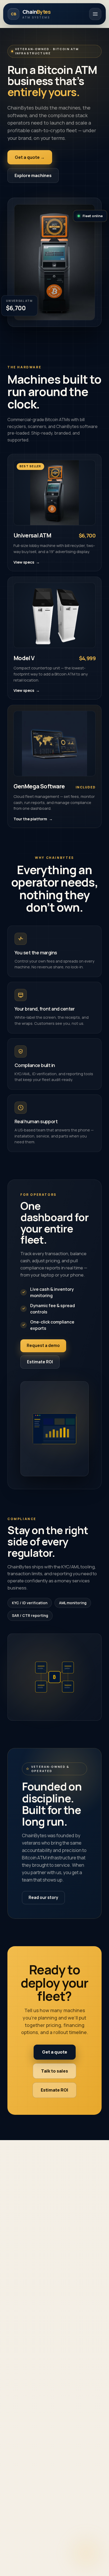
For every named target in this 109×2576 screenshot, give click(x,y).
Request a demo (43, 1346)
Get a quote (55, 2052)
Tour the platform (33, 819)
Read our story (43, 1898)
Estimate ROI (40, 1362)
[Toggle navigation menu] (95, 14)
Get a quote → (30, 157)
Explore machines (33, 175)
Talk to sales (54, 2071)
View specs (27, 562)
